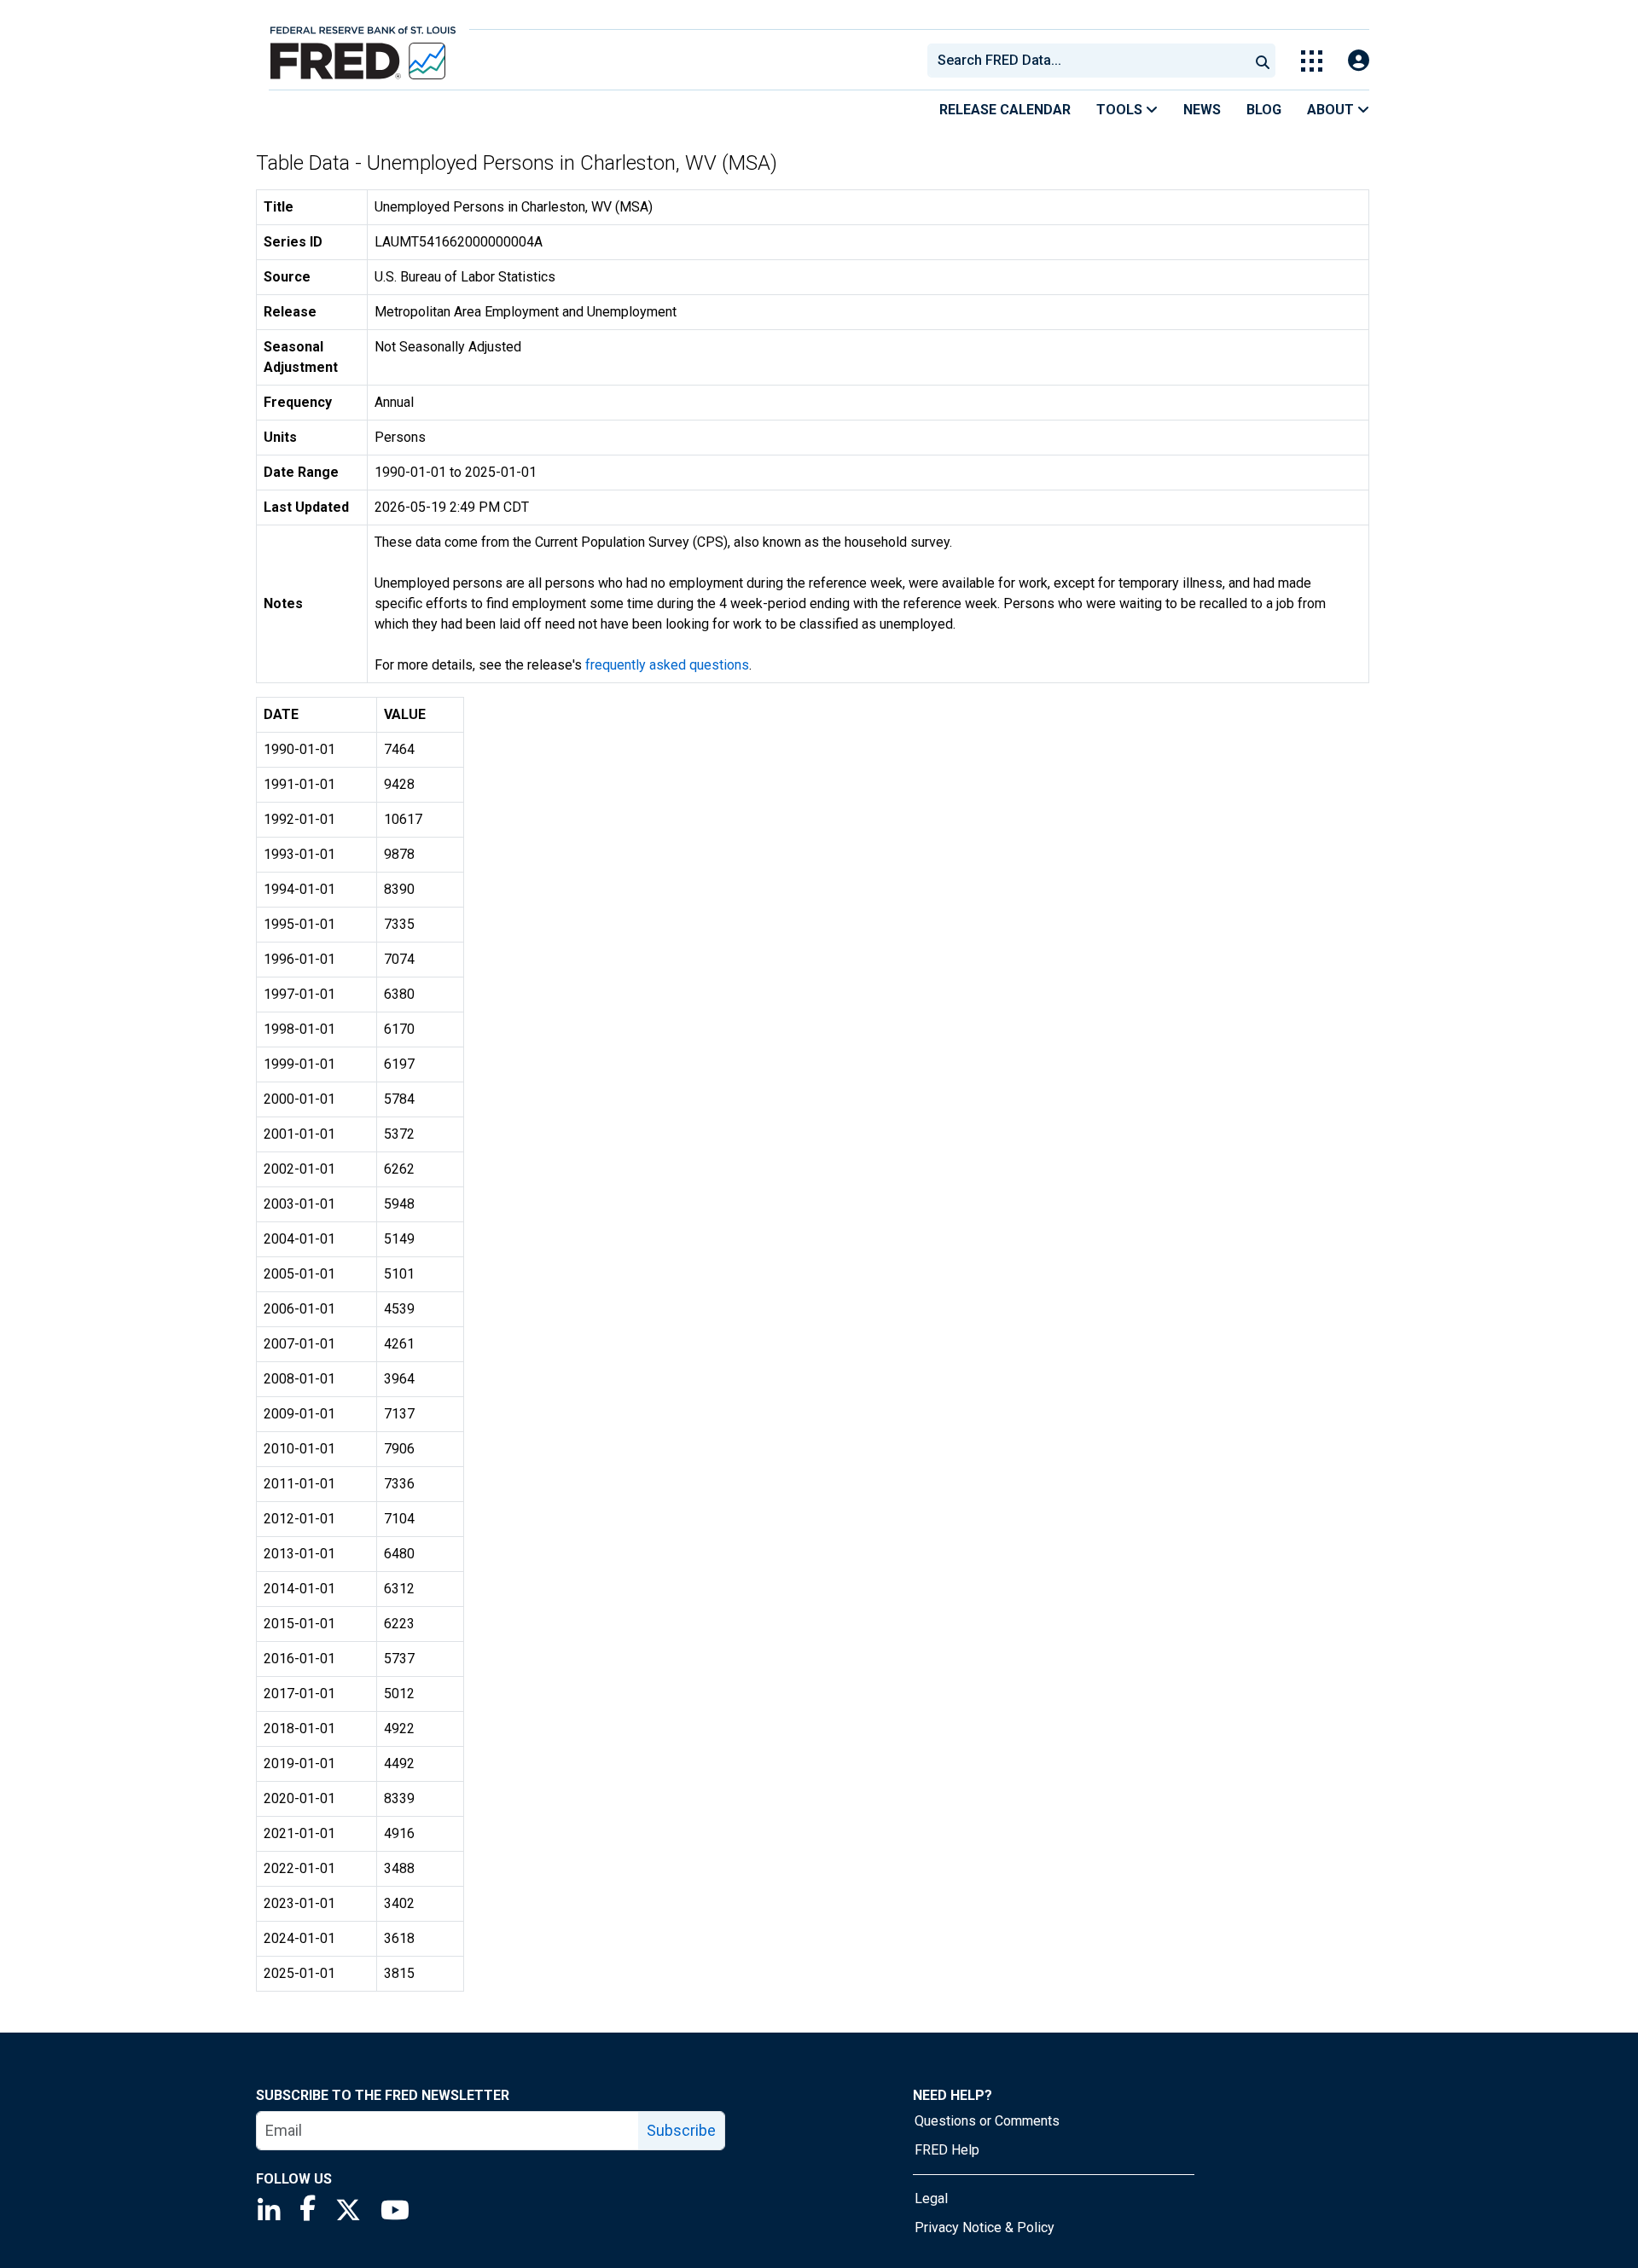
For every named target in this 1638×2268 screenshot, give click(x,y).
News (1202, 110)
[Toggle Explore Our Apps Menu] (1312, 61)
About (1332, 110)
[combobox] (1087, 61)
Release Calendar (1005, 110)
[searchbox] (1091, 61)
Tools (1121, 110)
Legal (931, 2198)
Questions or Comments (987, 2121)
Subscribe (681, 2130)
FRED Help (947, 2150)
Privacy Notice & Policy (985, 2227)
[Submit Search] (1263, 61)
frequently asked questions (667, 665)
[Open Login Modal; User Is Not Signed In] (1359, 61)
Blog (1264, 110)
